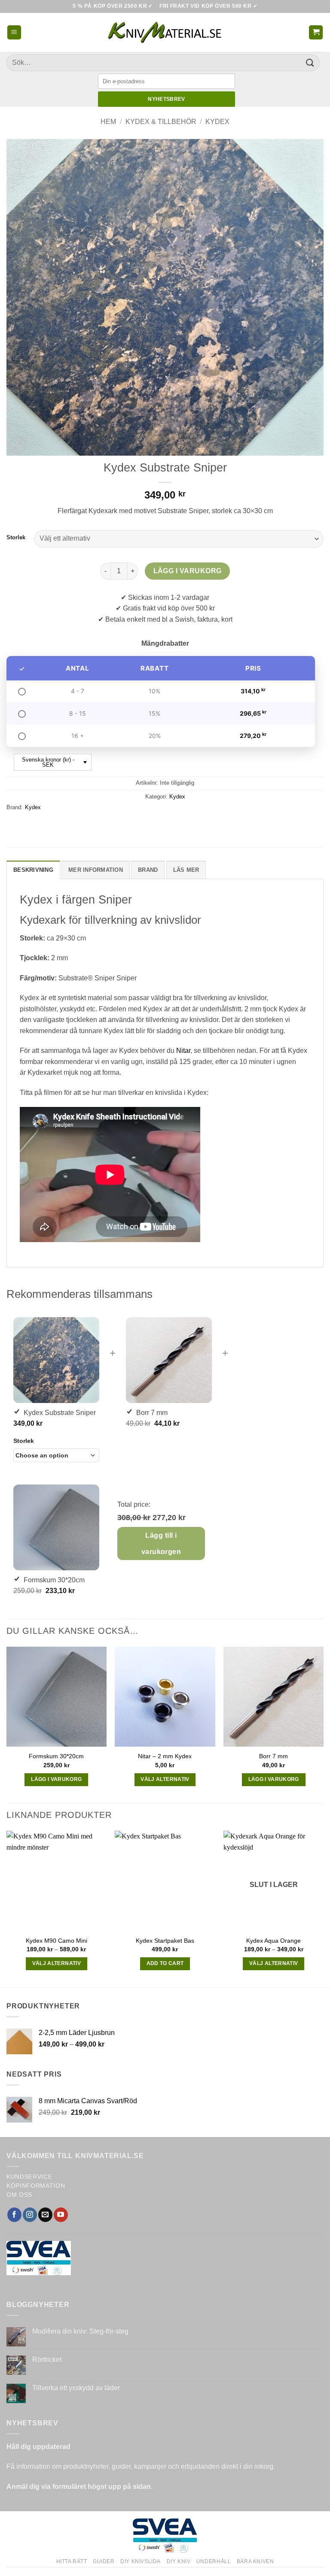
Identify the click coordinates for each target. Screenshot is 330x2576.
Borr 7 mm (273, 1756)
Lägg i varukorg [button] (56, 1779)
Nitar (183, 1051)
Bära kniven (255, 2561)
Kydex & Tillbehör (161, 122)
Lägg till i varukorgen (161, 1543)
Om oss (19, 2195)
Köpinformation (36, 2186)
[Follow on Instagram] (30, 2215)
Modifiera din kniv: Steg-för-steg (80, 2331)
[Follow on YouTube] (61, 2215)
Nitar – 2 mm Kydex (165, 1756)
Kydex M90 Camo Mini (57, 1941)
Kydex (217, 122)
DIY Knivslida (141, 2561)
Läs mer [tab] (186, 870)
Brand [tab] (148, 870)
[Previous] (7, 1908)
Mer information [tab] (96, 870)
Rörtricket (47, 2360)
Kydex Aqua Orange (273, 1941)
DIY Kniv (179, 2561)
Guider (104, 2561)
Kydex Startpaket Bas (165, 1941)
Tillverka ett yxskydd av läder (76, 2388)
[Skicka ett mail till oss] (45, 2215)
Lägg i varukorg (188, 571)
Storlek (16, 538)
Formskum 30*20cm (56, 1756)
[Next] (323, 1908)
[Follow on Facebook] (14, 2215)
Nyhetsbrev (167, 99)
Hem (108, 122)
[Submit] (310, 62)
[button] (14, 32)
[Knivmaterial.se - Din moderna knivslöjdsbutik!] (165, 32)
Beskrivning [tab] (33, 870)
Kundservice (29, 2177)
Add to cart (165, 1963)
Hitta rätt (72, 2561)
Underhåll (214, 2561)
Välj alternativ (165, 1779)
